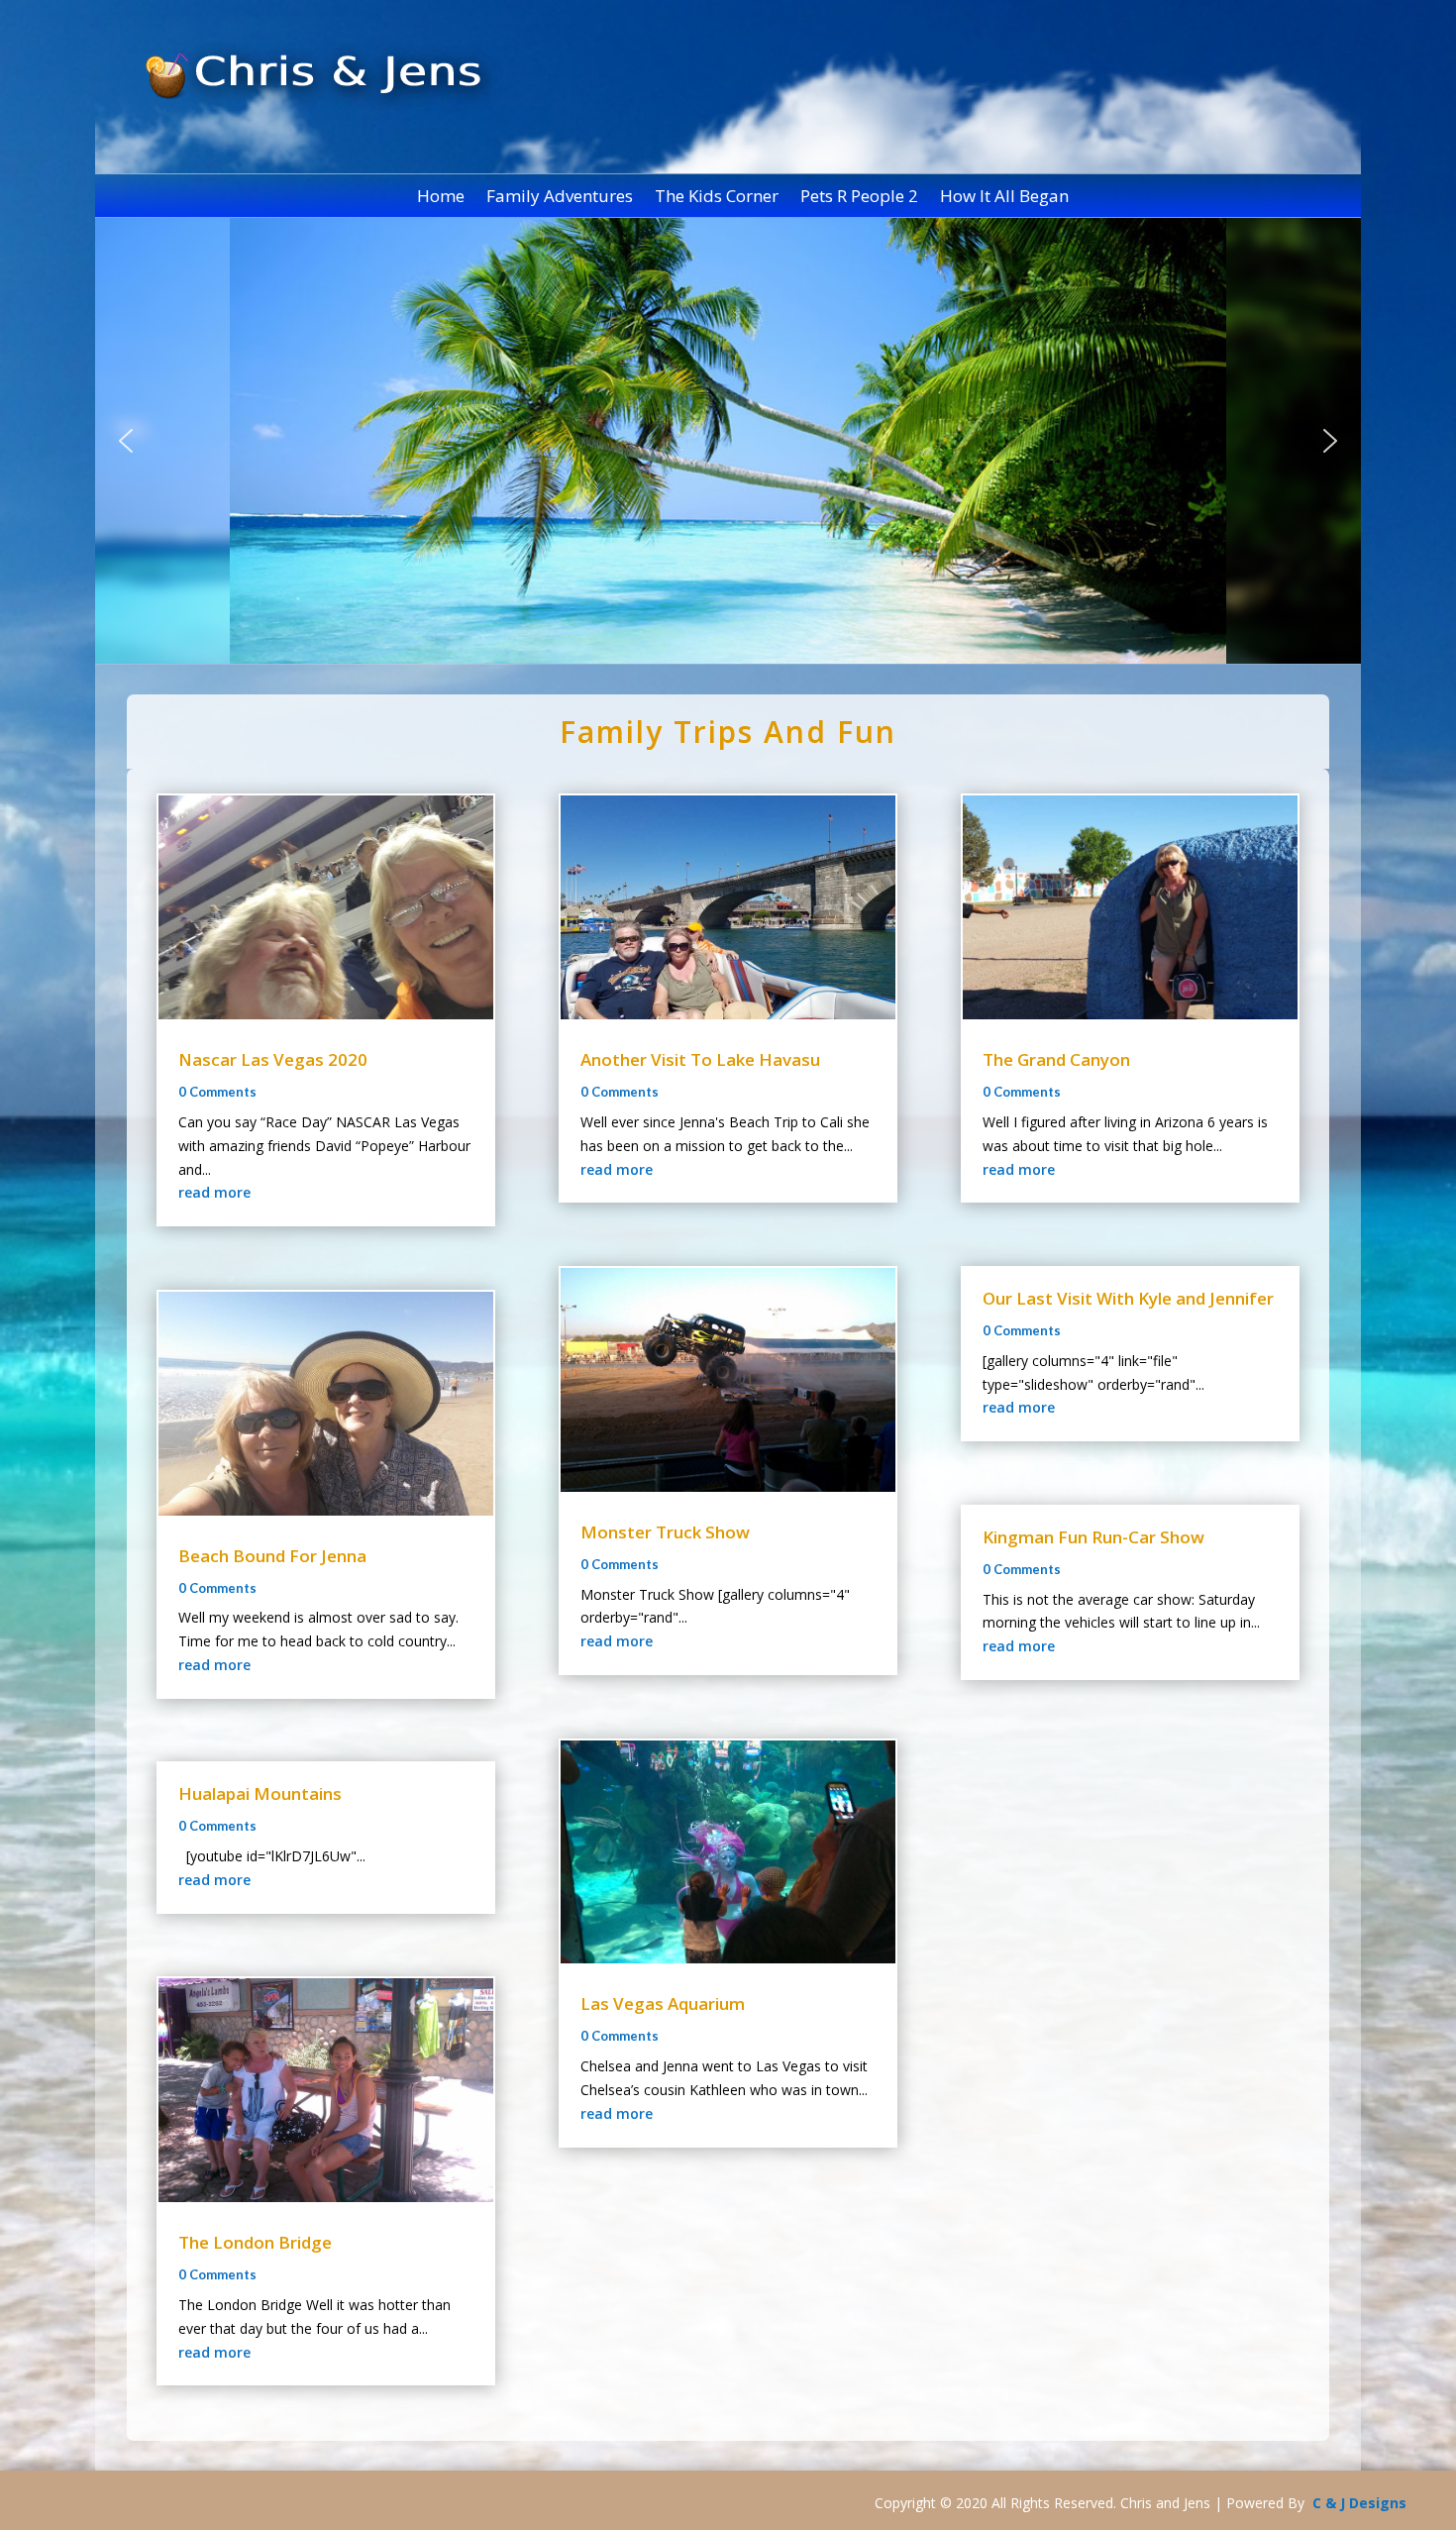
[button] (126, 441)
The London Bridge (255, 2242)
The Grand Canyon (1056, 1059)
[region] (728, 441)
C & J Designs (1359, 2503)
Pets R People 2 (859, 198)
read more (214, 1192)
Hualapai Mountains (260, 1793)
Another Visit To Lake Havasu (700, 1059)
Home (441, 198)
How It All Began (1004, 198)
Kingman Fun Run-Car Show (1093, 1537)
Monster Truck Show (665, 1532)
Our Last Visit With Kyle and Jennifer (1128, 1298)
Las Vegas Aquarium (663, 2003)
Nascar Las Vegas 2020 (273, 1059)
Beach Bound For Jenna (272, 1556)
